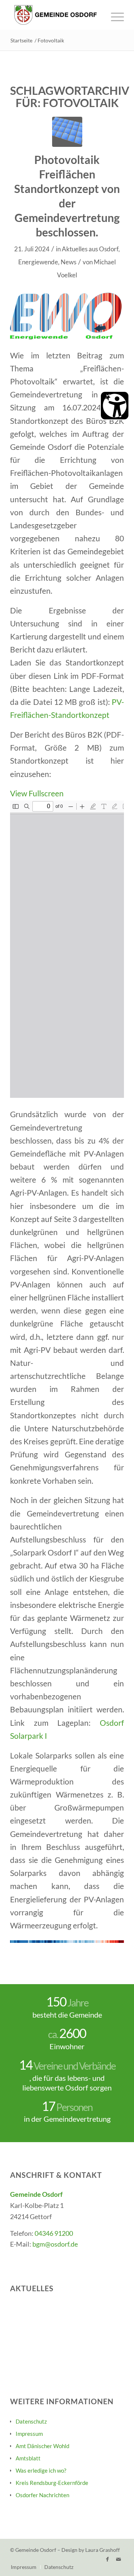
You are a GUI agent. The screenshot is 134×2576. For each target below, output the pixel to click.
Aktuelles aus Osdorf (90, 249)
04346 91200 (54, 2233)
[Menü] (114, 15)
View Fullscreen (37, 793)
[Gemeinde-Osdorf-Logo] (56, 15)
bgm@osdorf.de (55, 2244)
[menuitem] (114, 15)
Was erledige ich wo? (41, 2470)
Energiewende (38, 262)
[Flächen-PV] (67, 132)
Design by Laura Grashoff (91, 2550)
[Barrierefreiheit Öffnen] (115, 406)
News (68, 262)
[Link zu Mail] (118, 2559)
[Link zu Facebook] (107, 2559)
